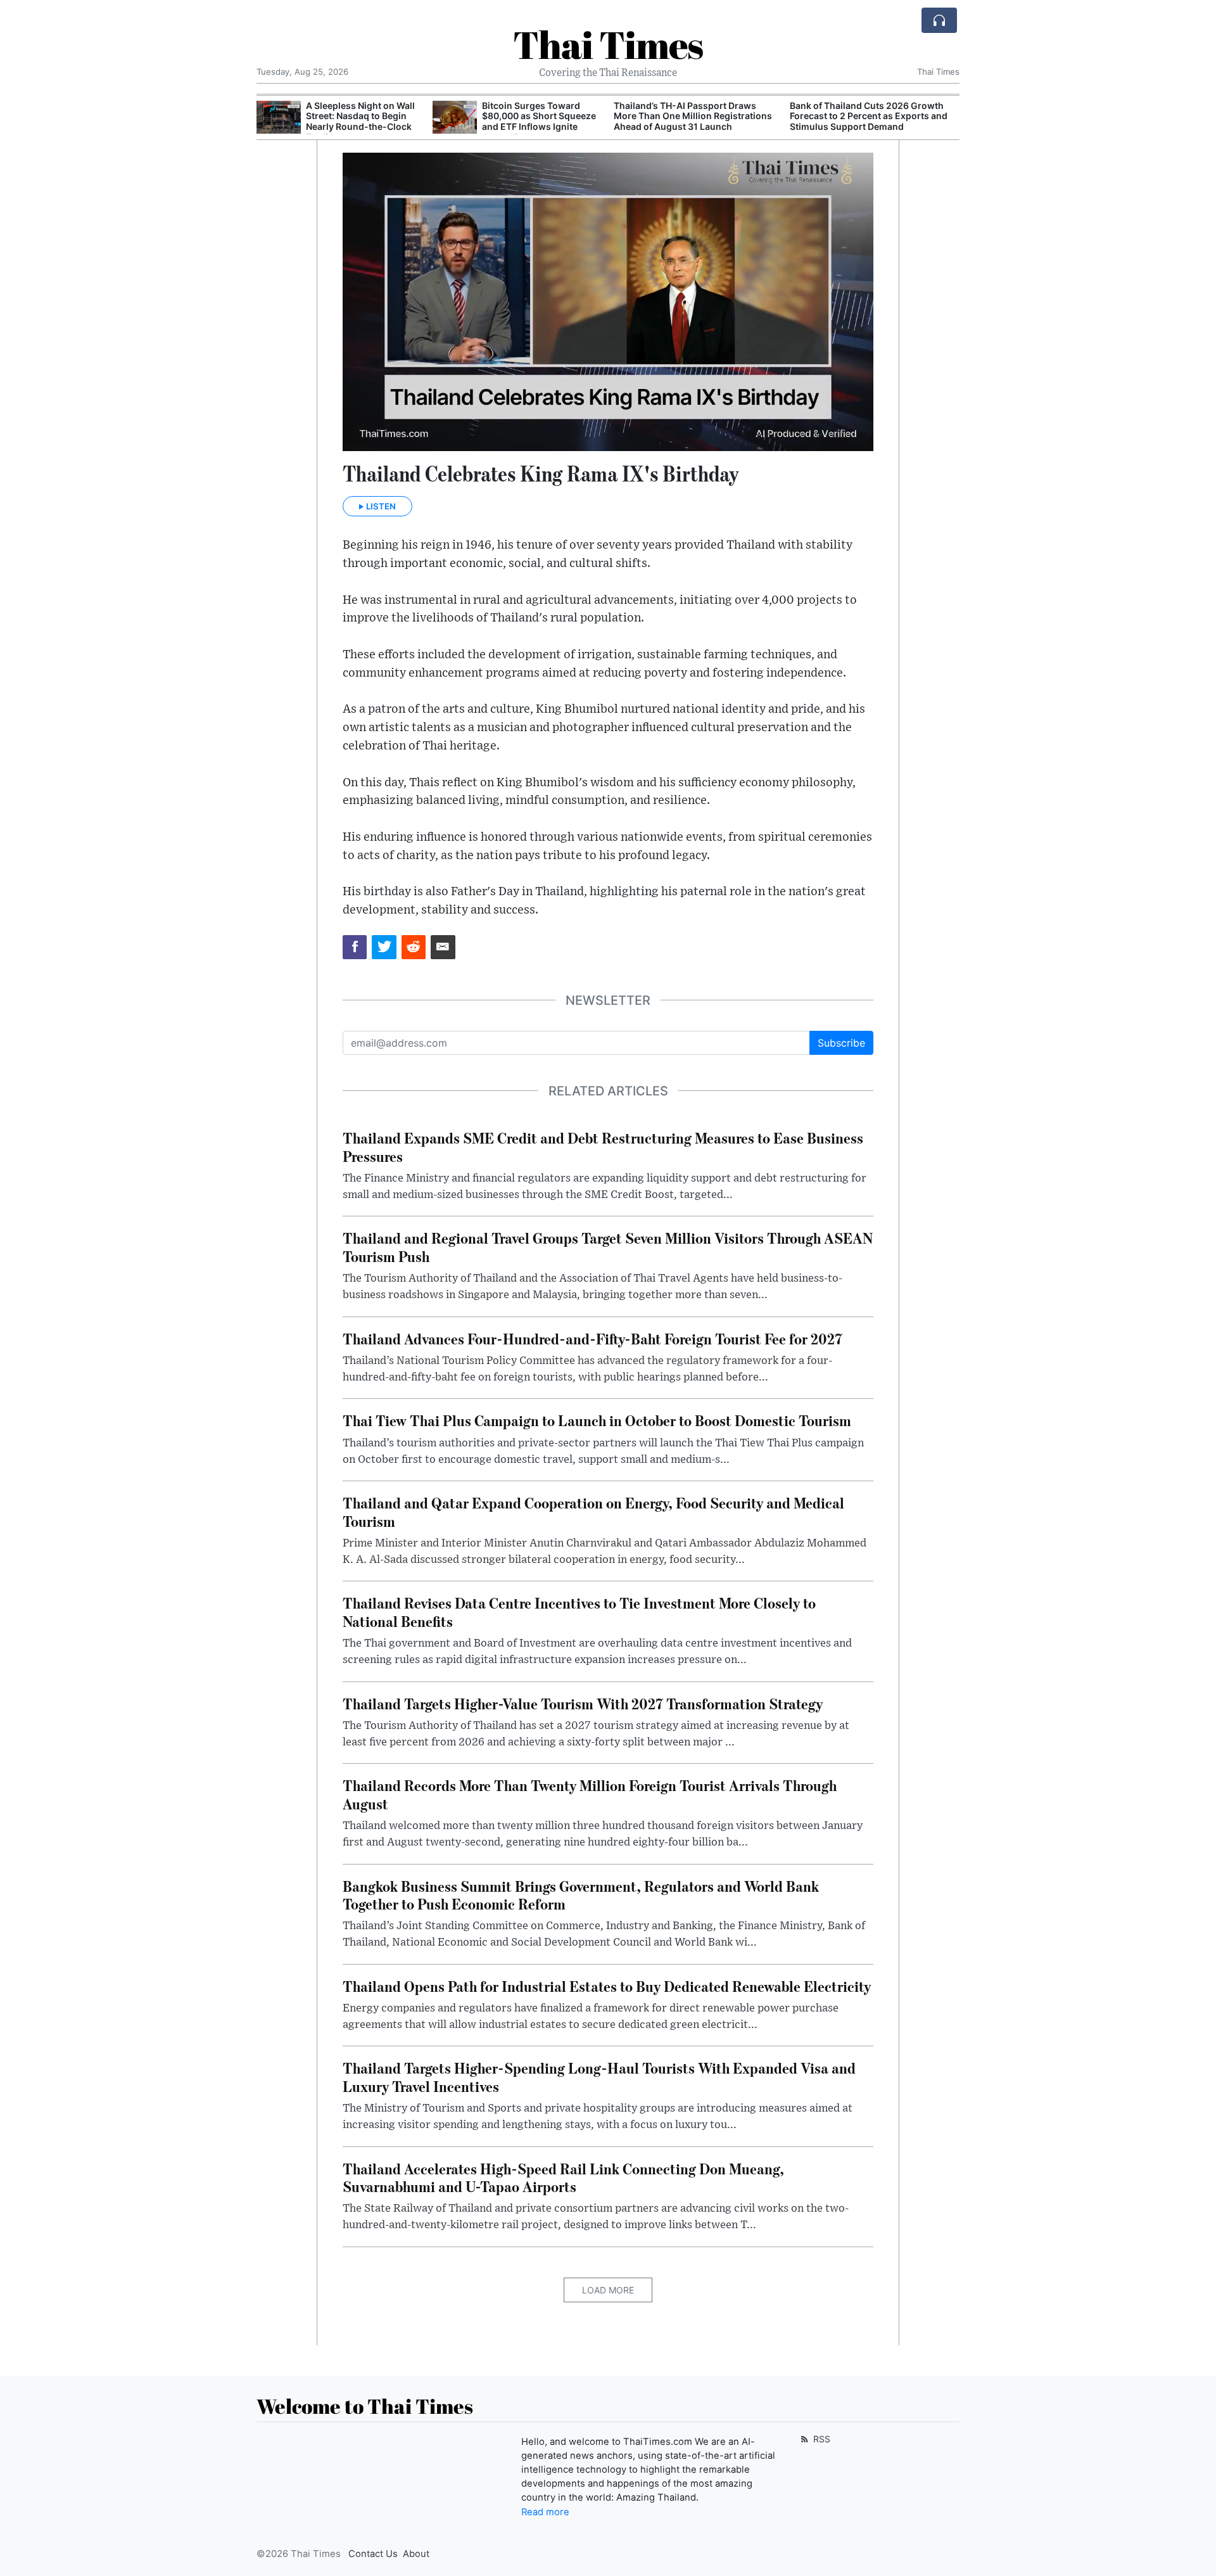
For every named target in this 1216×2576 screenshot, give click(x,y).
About (416, 2554)
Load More (608, 2290)
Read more (545, 2512)
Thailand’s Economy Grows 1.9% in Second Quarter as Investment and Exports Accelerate (865, 116)
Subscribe (841, 1043)
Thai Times (608, 44)
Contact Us (373, 2554)
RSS (820, 2439)
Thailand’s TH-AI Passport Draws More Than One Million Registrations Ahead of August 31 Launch (517, 116)
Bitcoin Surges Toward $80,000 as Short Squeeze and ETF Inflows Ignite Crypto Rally (363, 121)
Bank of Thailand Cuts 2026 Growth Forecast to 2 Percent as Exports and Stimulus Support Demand (693, 116)
